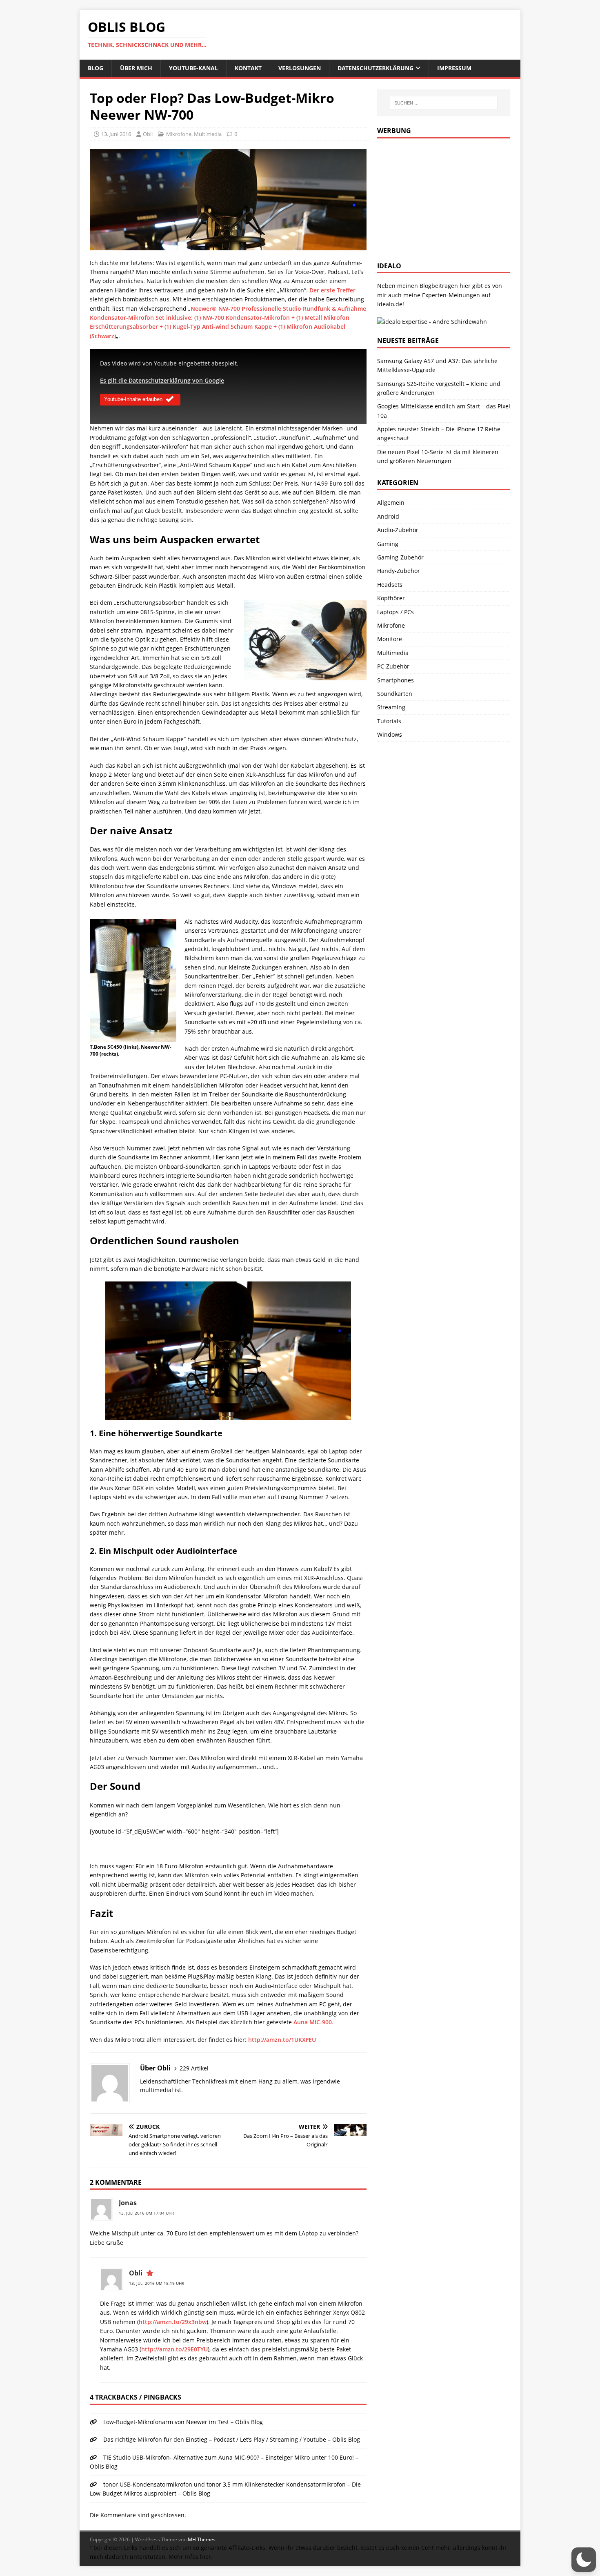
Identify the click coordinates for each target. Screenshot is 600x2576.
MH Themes (202, 2539)
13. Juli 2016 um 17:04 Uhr (146, 2213)
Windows (390, 734)
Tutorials (389, 721)
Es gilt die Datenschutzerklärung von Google (162, 380)
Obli (148, 134)
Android (388, 516)
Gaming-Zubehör (400, 557)
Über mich (136, 68)
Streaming (391, 707)
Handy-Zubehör (399, 571)
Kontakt (248, 68)
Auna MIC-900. (313, 2022)
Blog (96, 68)
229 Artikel (194, 2068)
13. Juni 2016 (116, 134)
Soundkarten (395, 694)
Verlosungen (300, 68)
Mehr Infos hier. (191, 2557)
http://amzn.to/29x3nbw (173, 2322)
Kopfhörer (391, 598)
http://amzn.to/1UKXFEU (282, 2040)
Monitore (390, 639)
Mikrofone (179, 134)
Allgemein (391, 502)
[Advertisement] (438, 198)
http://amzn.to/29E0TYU (174, 2349)
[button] (584, 2560)
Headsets (390, 585)
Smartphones (396, 680)
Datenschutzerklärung (376, 68)
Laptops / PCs (396, 612)
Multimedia (208, 134)
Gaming (388, 544)
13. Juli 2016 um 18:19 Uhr (157, 2283)
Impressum (454, 68)
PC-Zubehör (393, 666)
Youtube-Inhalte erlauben (133, 399)
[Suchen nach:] (444, 103)
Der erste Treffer (332, 290)
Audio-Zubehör (398, 530)
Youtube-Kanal (193, 68)
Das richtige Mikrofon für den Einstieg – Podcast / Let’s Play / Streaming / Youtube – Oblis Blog (232, 2439)
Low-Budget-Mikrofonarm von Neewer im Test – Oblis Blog (183, 2422)
